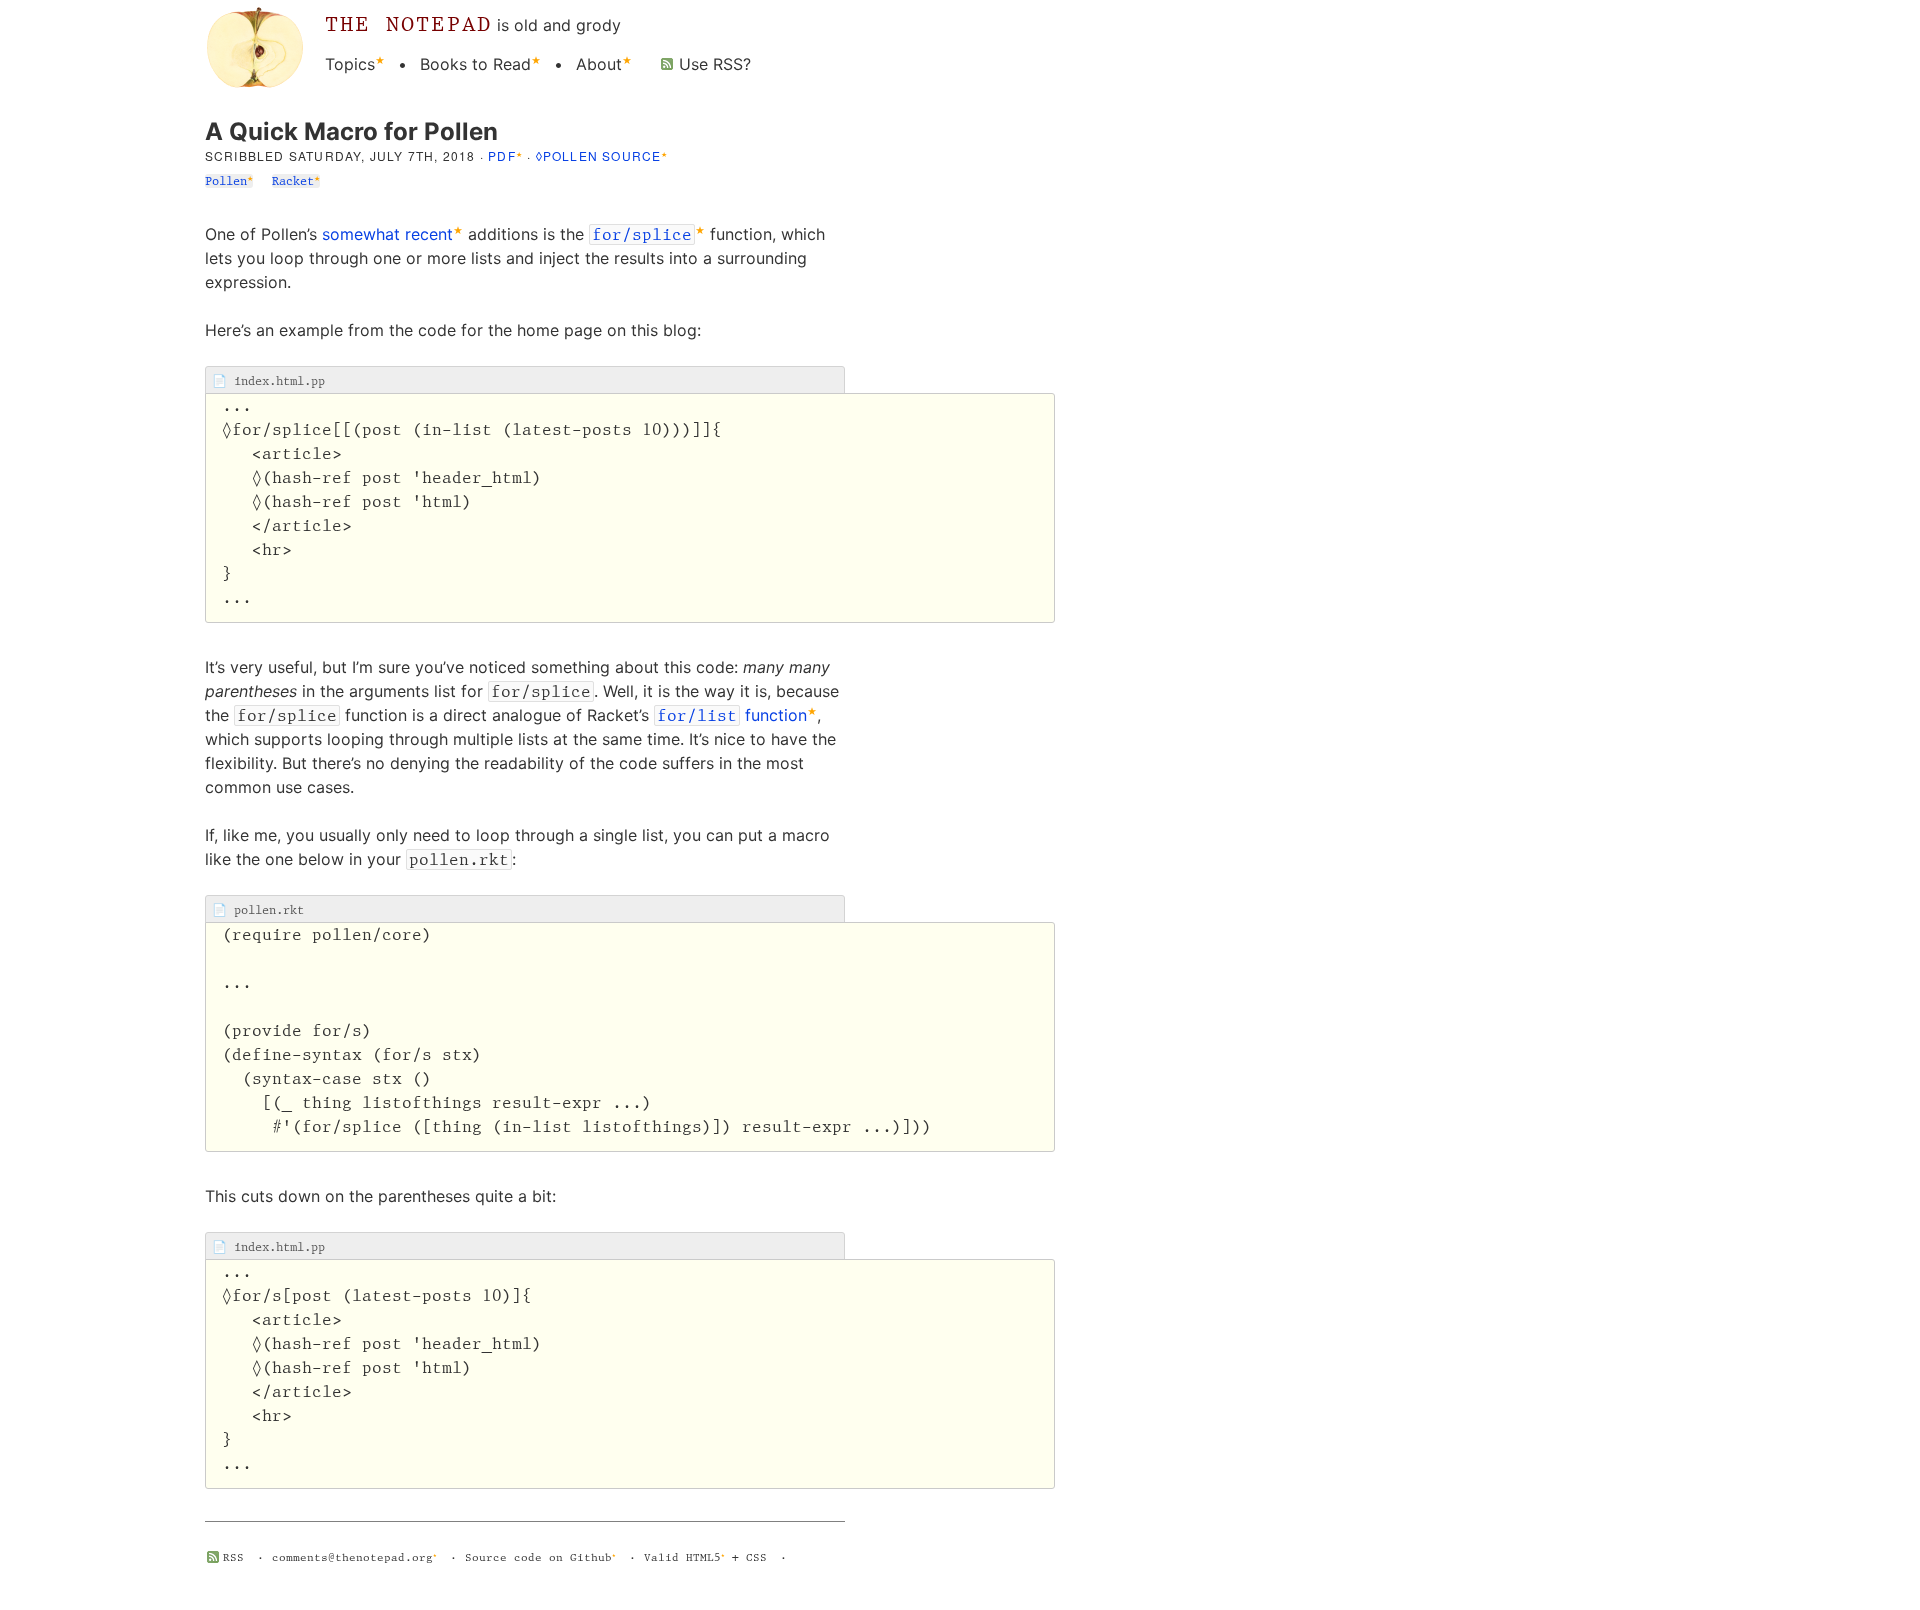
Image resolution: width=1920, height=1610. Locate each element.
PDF (502, 155)
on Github (580, 1557)
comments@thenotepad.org (352, 1557)
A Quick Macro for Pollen (351, 131)
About (599, 64)
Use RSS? (715, 64)
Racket (293, 181)
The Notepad (408, 23)
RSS (233, 1557)
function (732, 715)
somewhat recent (387, 234)
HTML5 (703, 1557)
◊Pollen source (599, 155)
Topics (350, 64)
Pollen (226, 181)
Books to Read (475, 64)
